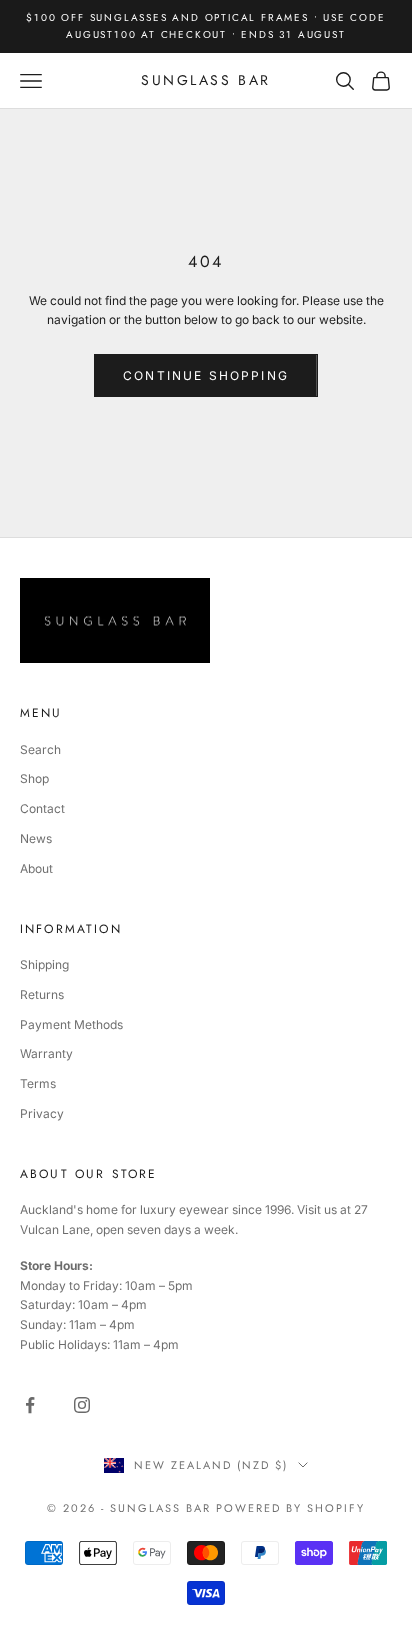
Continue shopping (206, 375)
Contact (42, 808)
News (36, 838)
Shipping (44, 964)
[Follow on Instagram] (82, 1405)
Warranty (46, 1053)
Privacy (42, 1113)
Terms (38, 1083)
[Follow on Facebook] (30, 1405)
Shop (34, 778)
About (36, 868)
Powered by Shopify (290, 1508)
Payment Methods (71, 1024)
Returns (42, 994)
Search (40, 749)
